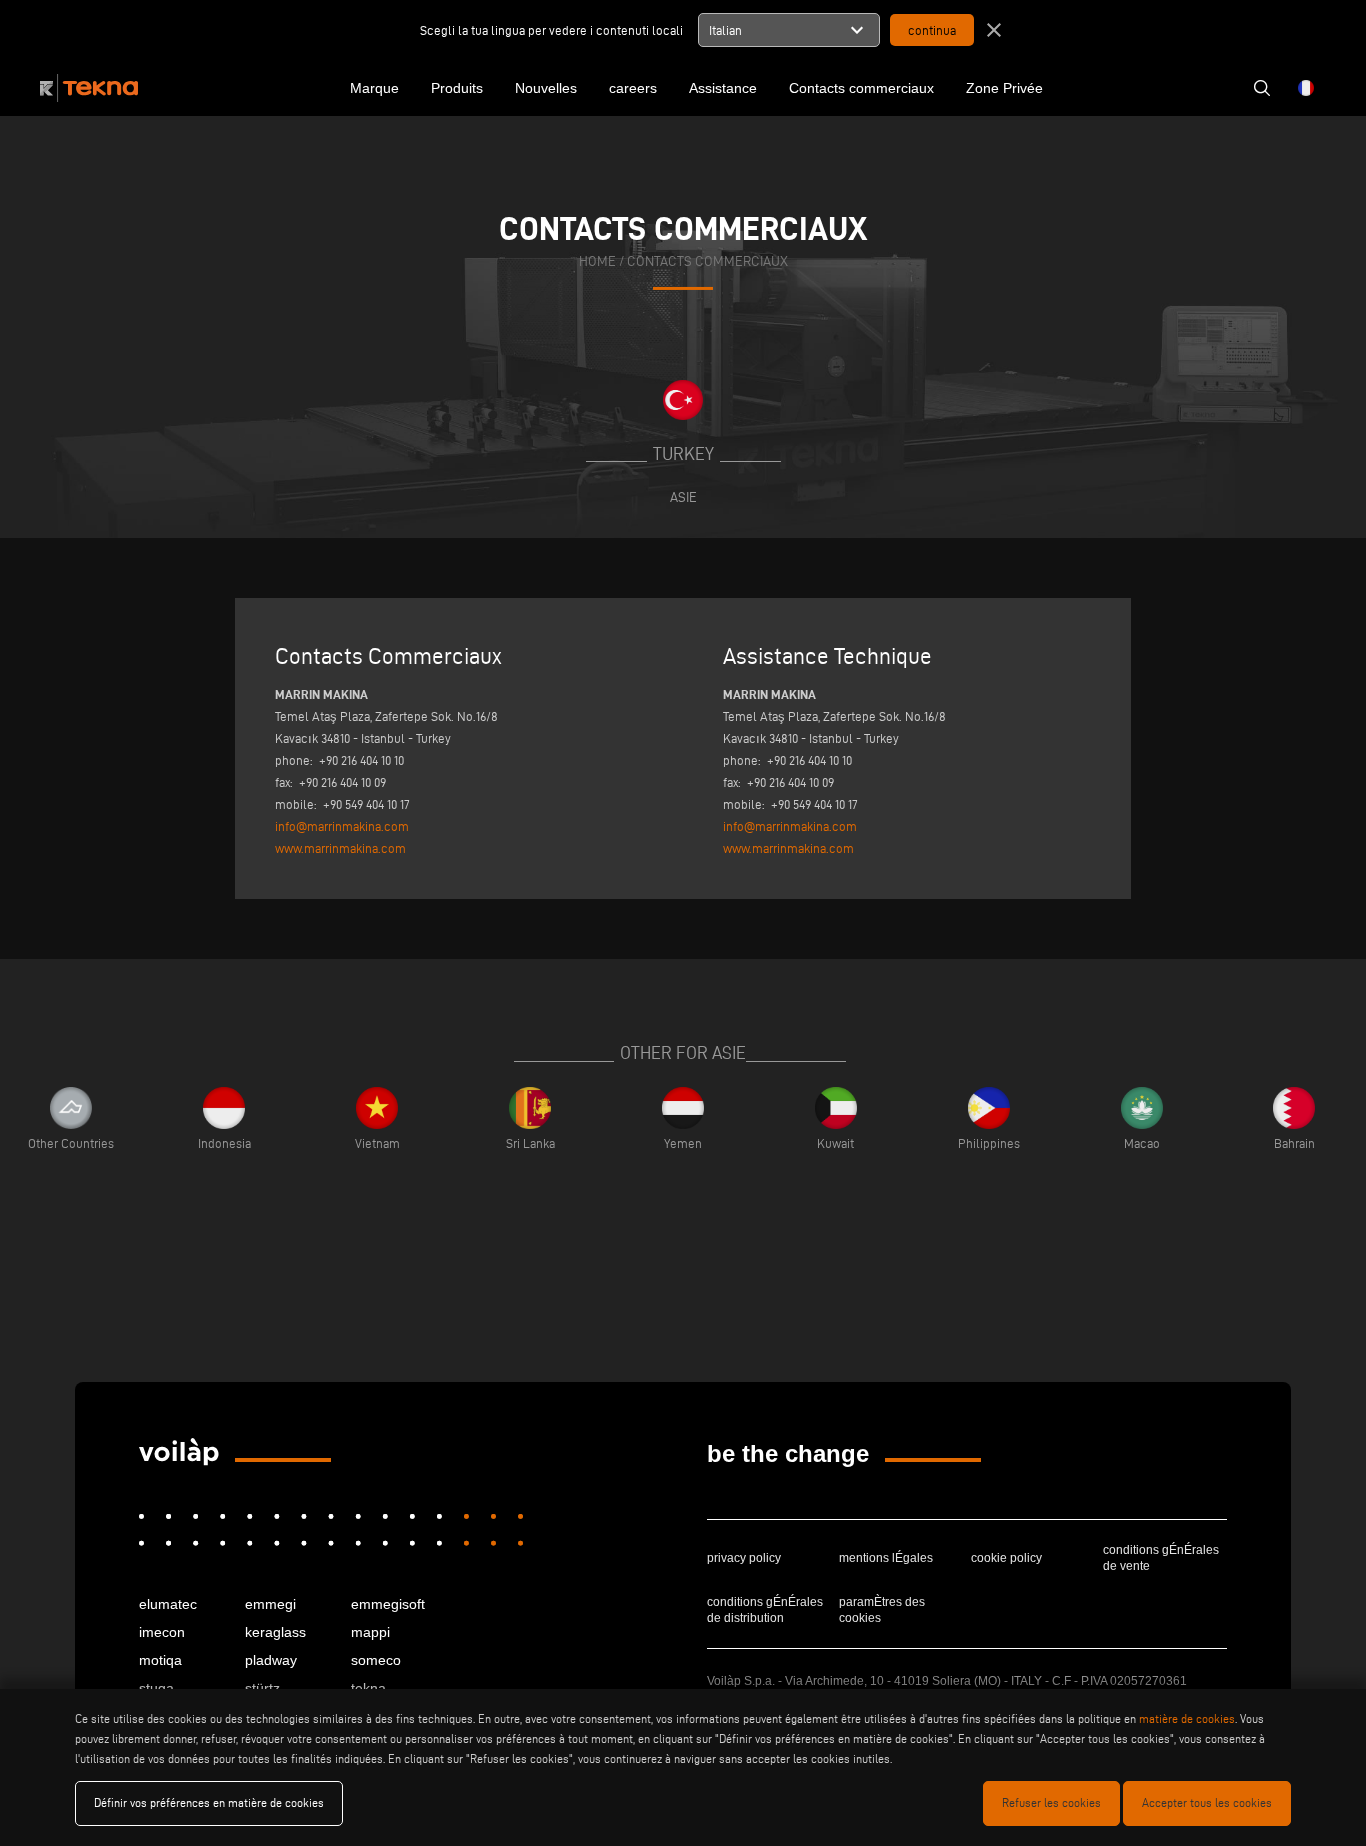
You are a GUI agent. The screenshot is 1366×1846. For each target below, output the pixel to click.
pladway (271, 1660)
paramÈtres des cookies (882, 1610)
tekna (368, 1688)
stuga (156, 1688)
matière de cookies (1187, 1718)
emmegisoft (388, 1604)
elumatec (168, 1604)
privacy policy (744, 1558)
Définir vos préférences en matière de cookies (209, 1802)
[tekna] (179, 1452)
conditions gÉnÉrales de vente (1161, 1558)
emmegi (270, 1604)
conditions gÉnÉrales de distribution (765, 1610)
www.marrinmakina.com (340, 848)
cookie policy (1006, 1558)
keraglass (275, 1632)
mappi (370, 1632)
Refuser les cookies (1051, 1802)
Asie (683, 497)
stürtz (262, 1688)
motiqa (160, 1660)
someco (376, 1660)
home (597, 261)
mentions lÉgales (886, 1558)
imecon (162, 1632)
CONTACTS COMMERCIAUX (707, 261)
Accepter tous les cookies (1207, 1802)
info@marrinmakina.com (342, 826)
